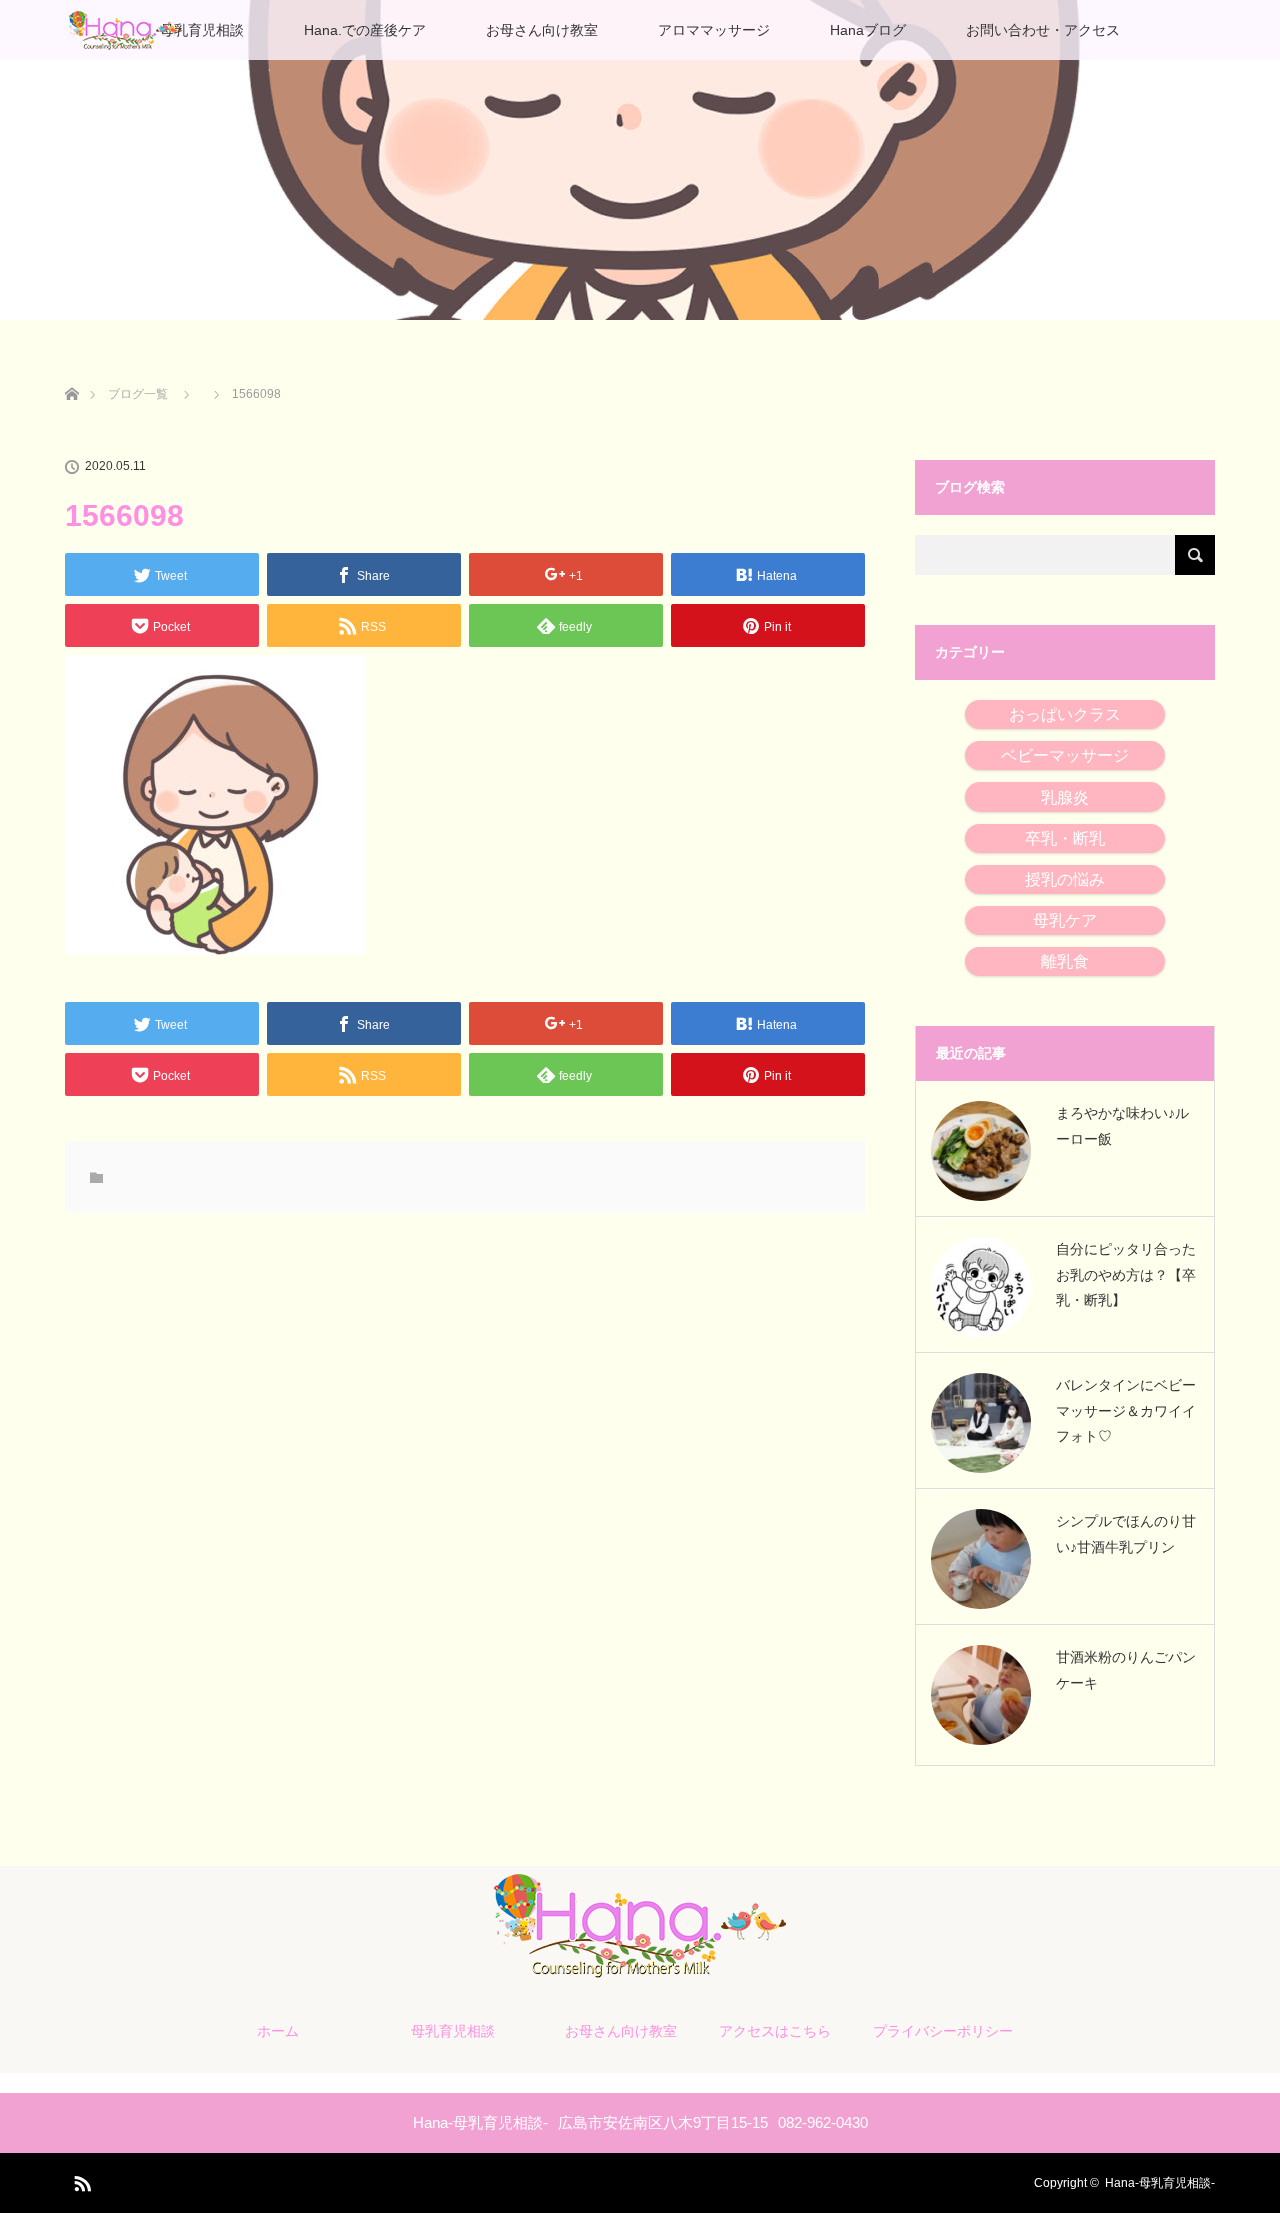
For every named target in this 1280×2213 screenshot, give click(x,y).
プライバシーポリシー (943, 2031)
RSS (80, 2180)
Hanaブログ (868, 30)
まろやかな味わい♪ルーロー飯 (1122, 1125)
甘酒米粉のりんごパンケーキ (1126, 1669)
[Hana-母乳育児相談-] (640, 1974)
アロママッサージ (714, 30)
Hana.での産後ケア (365, 30)
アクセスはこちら (775, 2031)
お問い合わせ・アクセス (1043, 30)
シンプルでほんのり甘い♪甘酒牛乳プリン (1126, 1533)
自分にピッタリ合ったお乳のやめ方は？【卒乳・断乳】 (1126, 1274)
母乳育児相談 (202, 30)
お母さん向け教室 (542, 30)
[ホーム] (71, 370)
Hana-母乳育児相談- (1160, 2183)
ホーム (278, 2031)
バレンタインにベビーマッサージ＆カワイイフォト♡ (1126, 1410)
